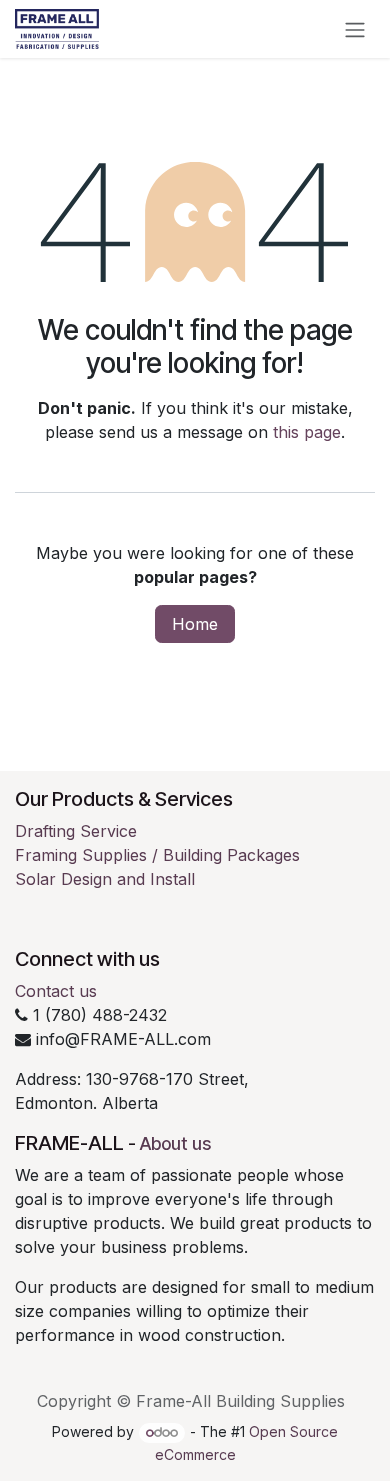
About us (175, 1143)
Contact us (56, 991)
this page (307, 432)
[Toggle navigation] (355, 29)
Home (195, 624)
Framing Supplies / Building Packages (157, 855)
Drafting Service (76, 831)
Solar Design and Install (105, 879)
